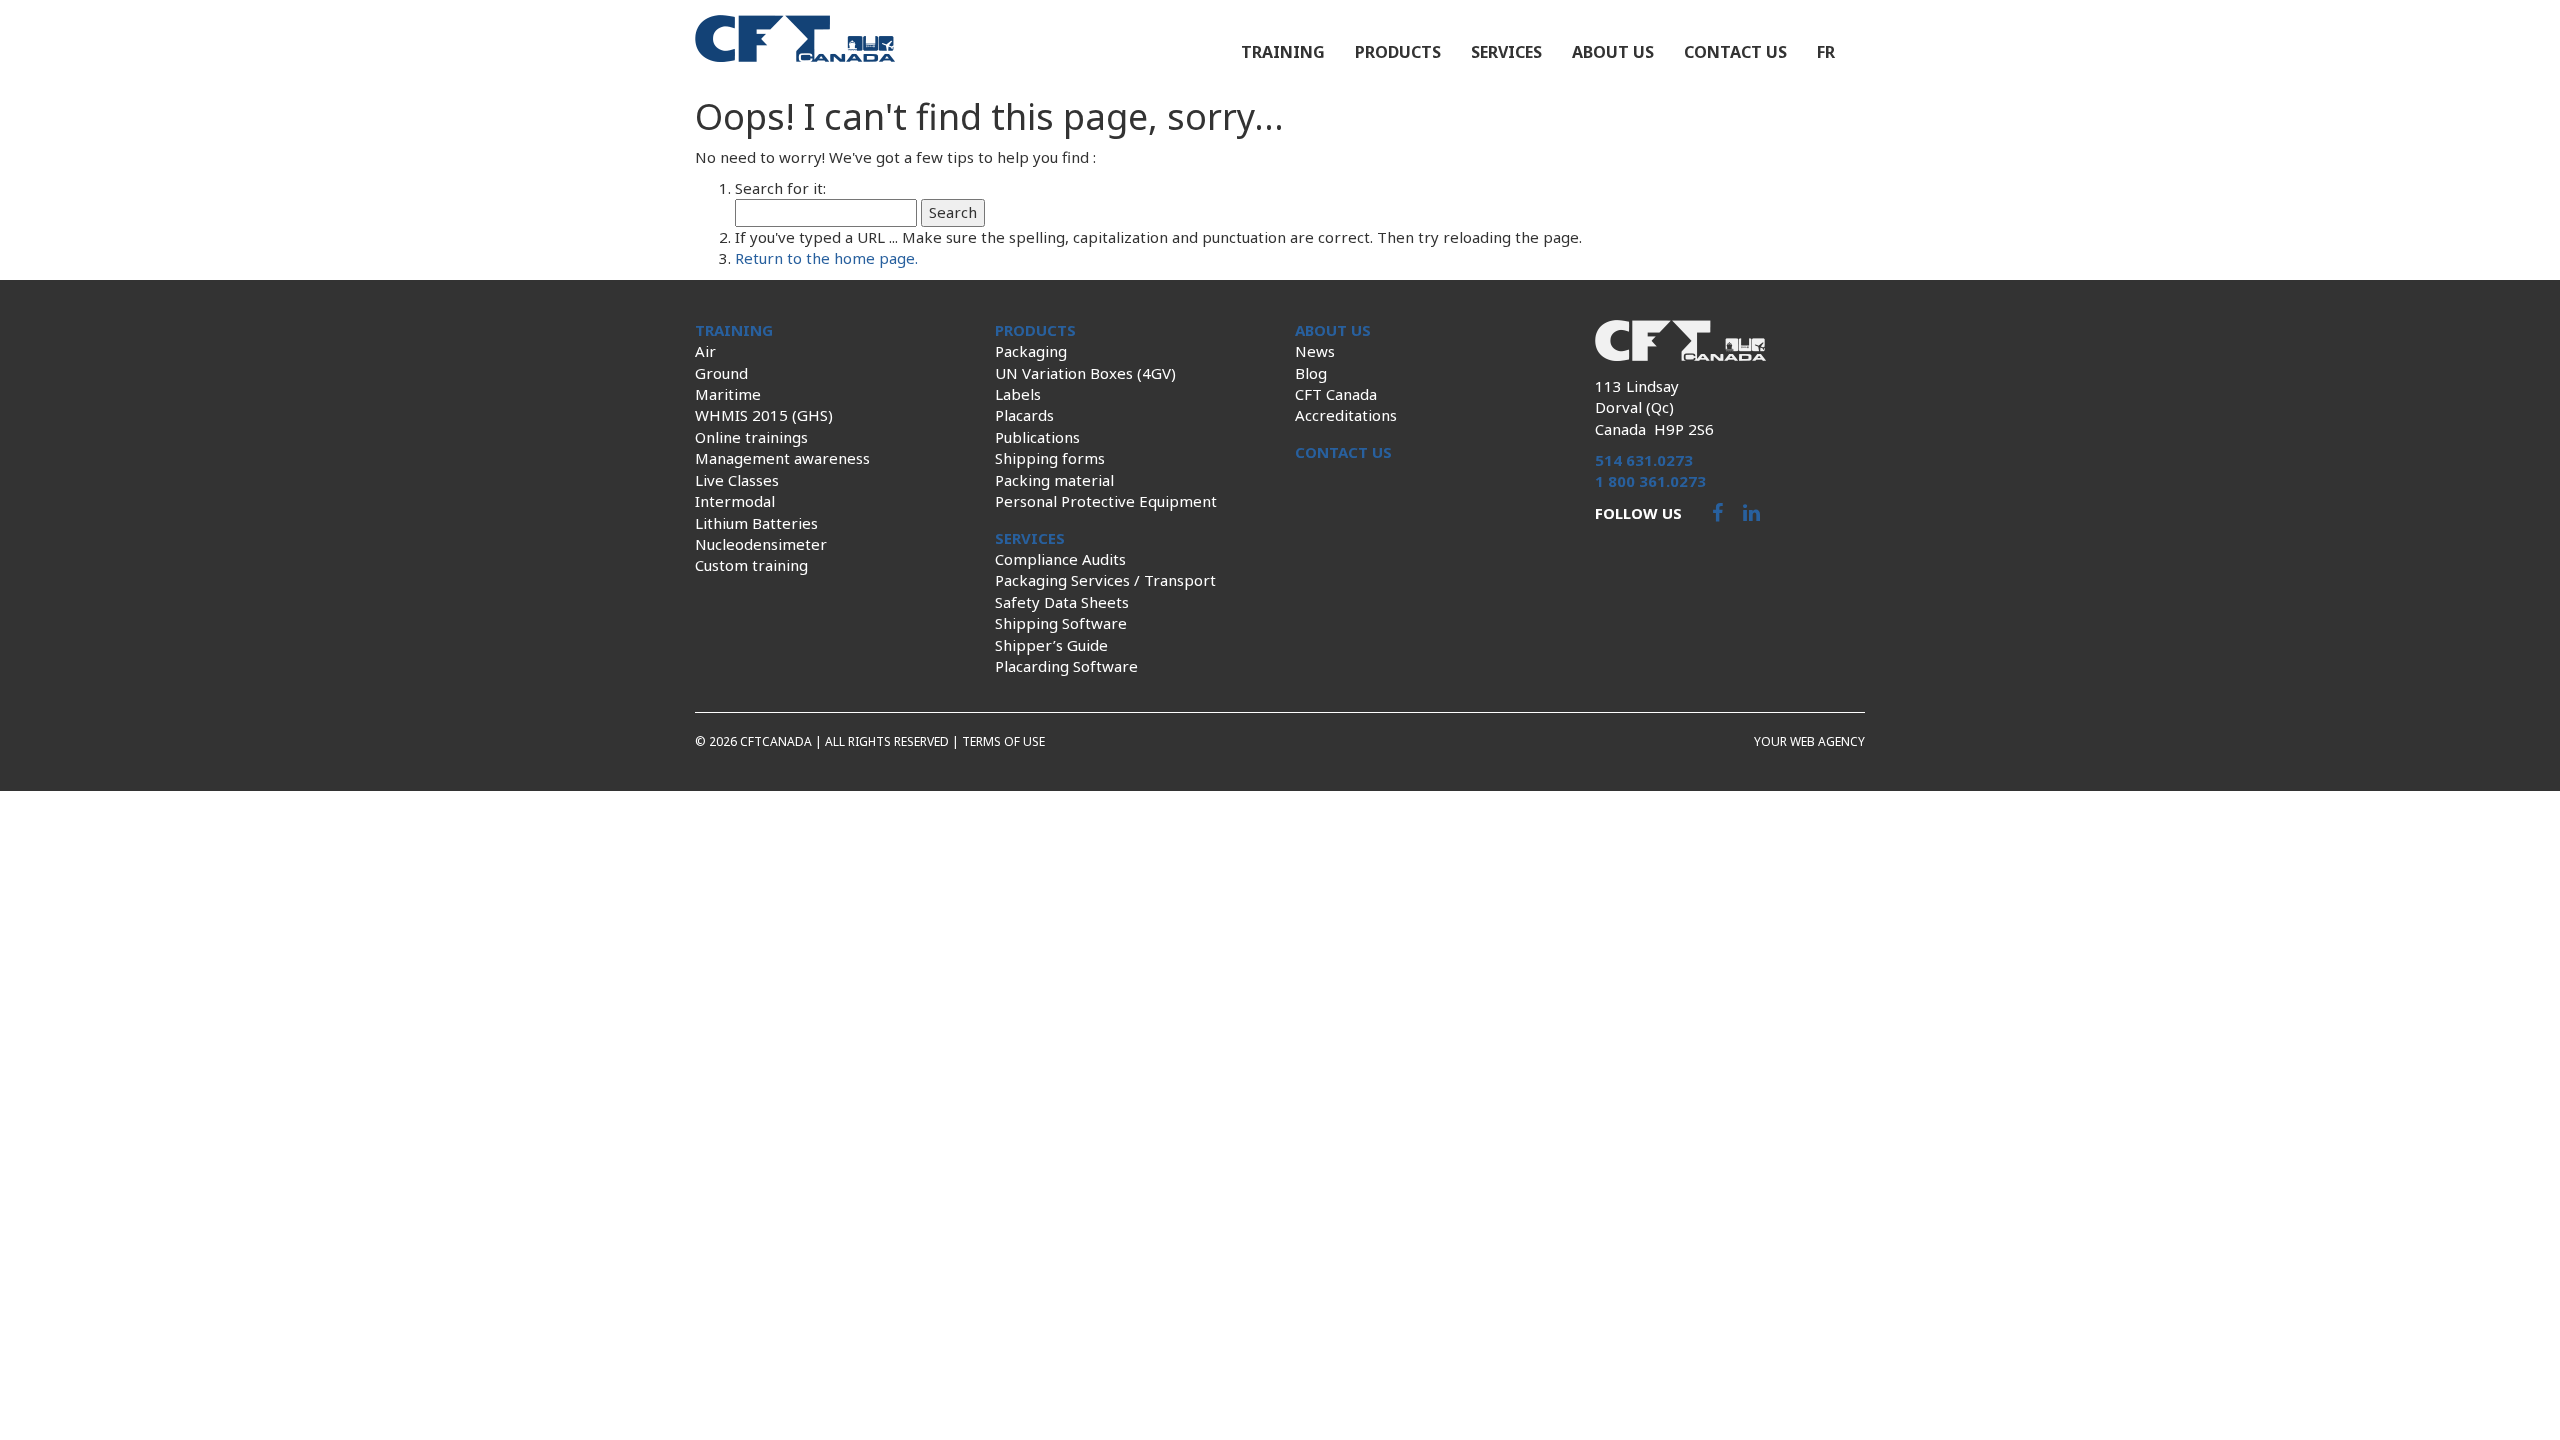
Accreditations (1346, 415)
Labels (1018, 394)
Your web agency (1809, 741)
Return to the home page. (826, 258)
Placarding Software (1066, 666)
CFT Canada (1336, 394)
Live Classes (737, 480)
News (1315, 351)
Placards (1024, 415)
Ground (721, 373)
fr (1826, 52)
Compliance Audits (1060, 559)
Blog (1311, 373)
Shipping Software (1061, 623)
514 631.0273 (1644, 460)
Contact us (1735, 52)
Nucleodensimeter (761, 544)
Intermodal (735, 501)
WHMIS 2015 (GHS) (764, 415)
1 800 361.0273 (1650, 481)
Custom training (751, 565)
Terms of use (1003, 741)
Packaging (1031, 351)
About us (1613, 52)
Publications (1037, 437)
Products (1398, 52)
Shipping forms (1050, 458)
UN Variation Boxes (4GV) (1085, 373)
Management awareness (782, 458)
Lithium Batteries (756, 523)
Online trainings (751, 437)
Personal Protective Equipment (1106, 501)
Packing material (1054, 480)
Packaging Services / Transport (1105, 580)
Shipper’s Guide (1051, 645)
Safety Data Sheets (1062, 602)
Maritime (728, 394)
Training (1283, 52)
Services (1506, 52)
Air (705, 351)
